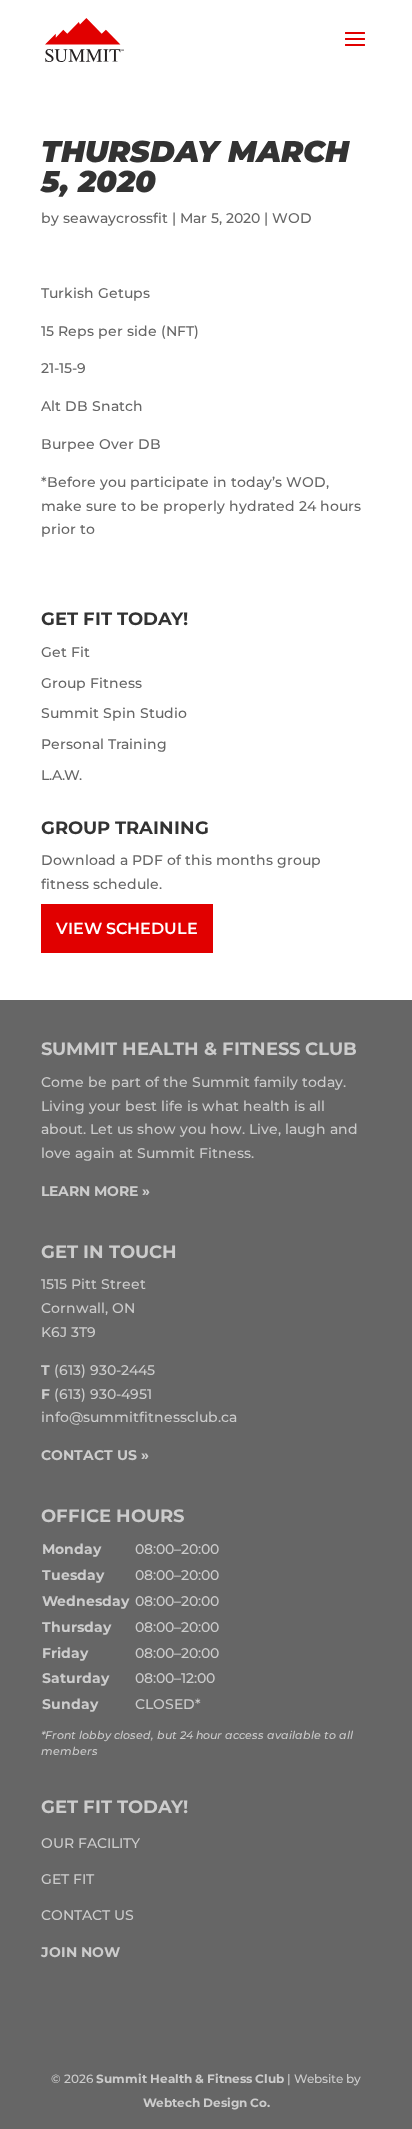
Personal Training (104, 744)
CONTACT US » (95, 1455)
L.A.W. (61, 775)
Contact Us (87, 1915)
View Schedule (127, 928)
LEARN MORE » (95, 1191)
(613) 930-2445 (104, 1370)
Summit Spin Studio (114, 713)
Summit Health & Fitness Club (190, 2078)
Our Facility (90, 1843)
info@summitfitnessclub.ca (139, 1417)
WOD (292, 218)
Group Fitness (91, 683)
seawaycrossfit (115, 218)
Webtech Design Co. (206, 2102)
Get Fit (65, 652)
